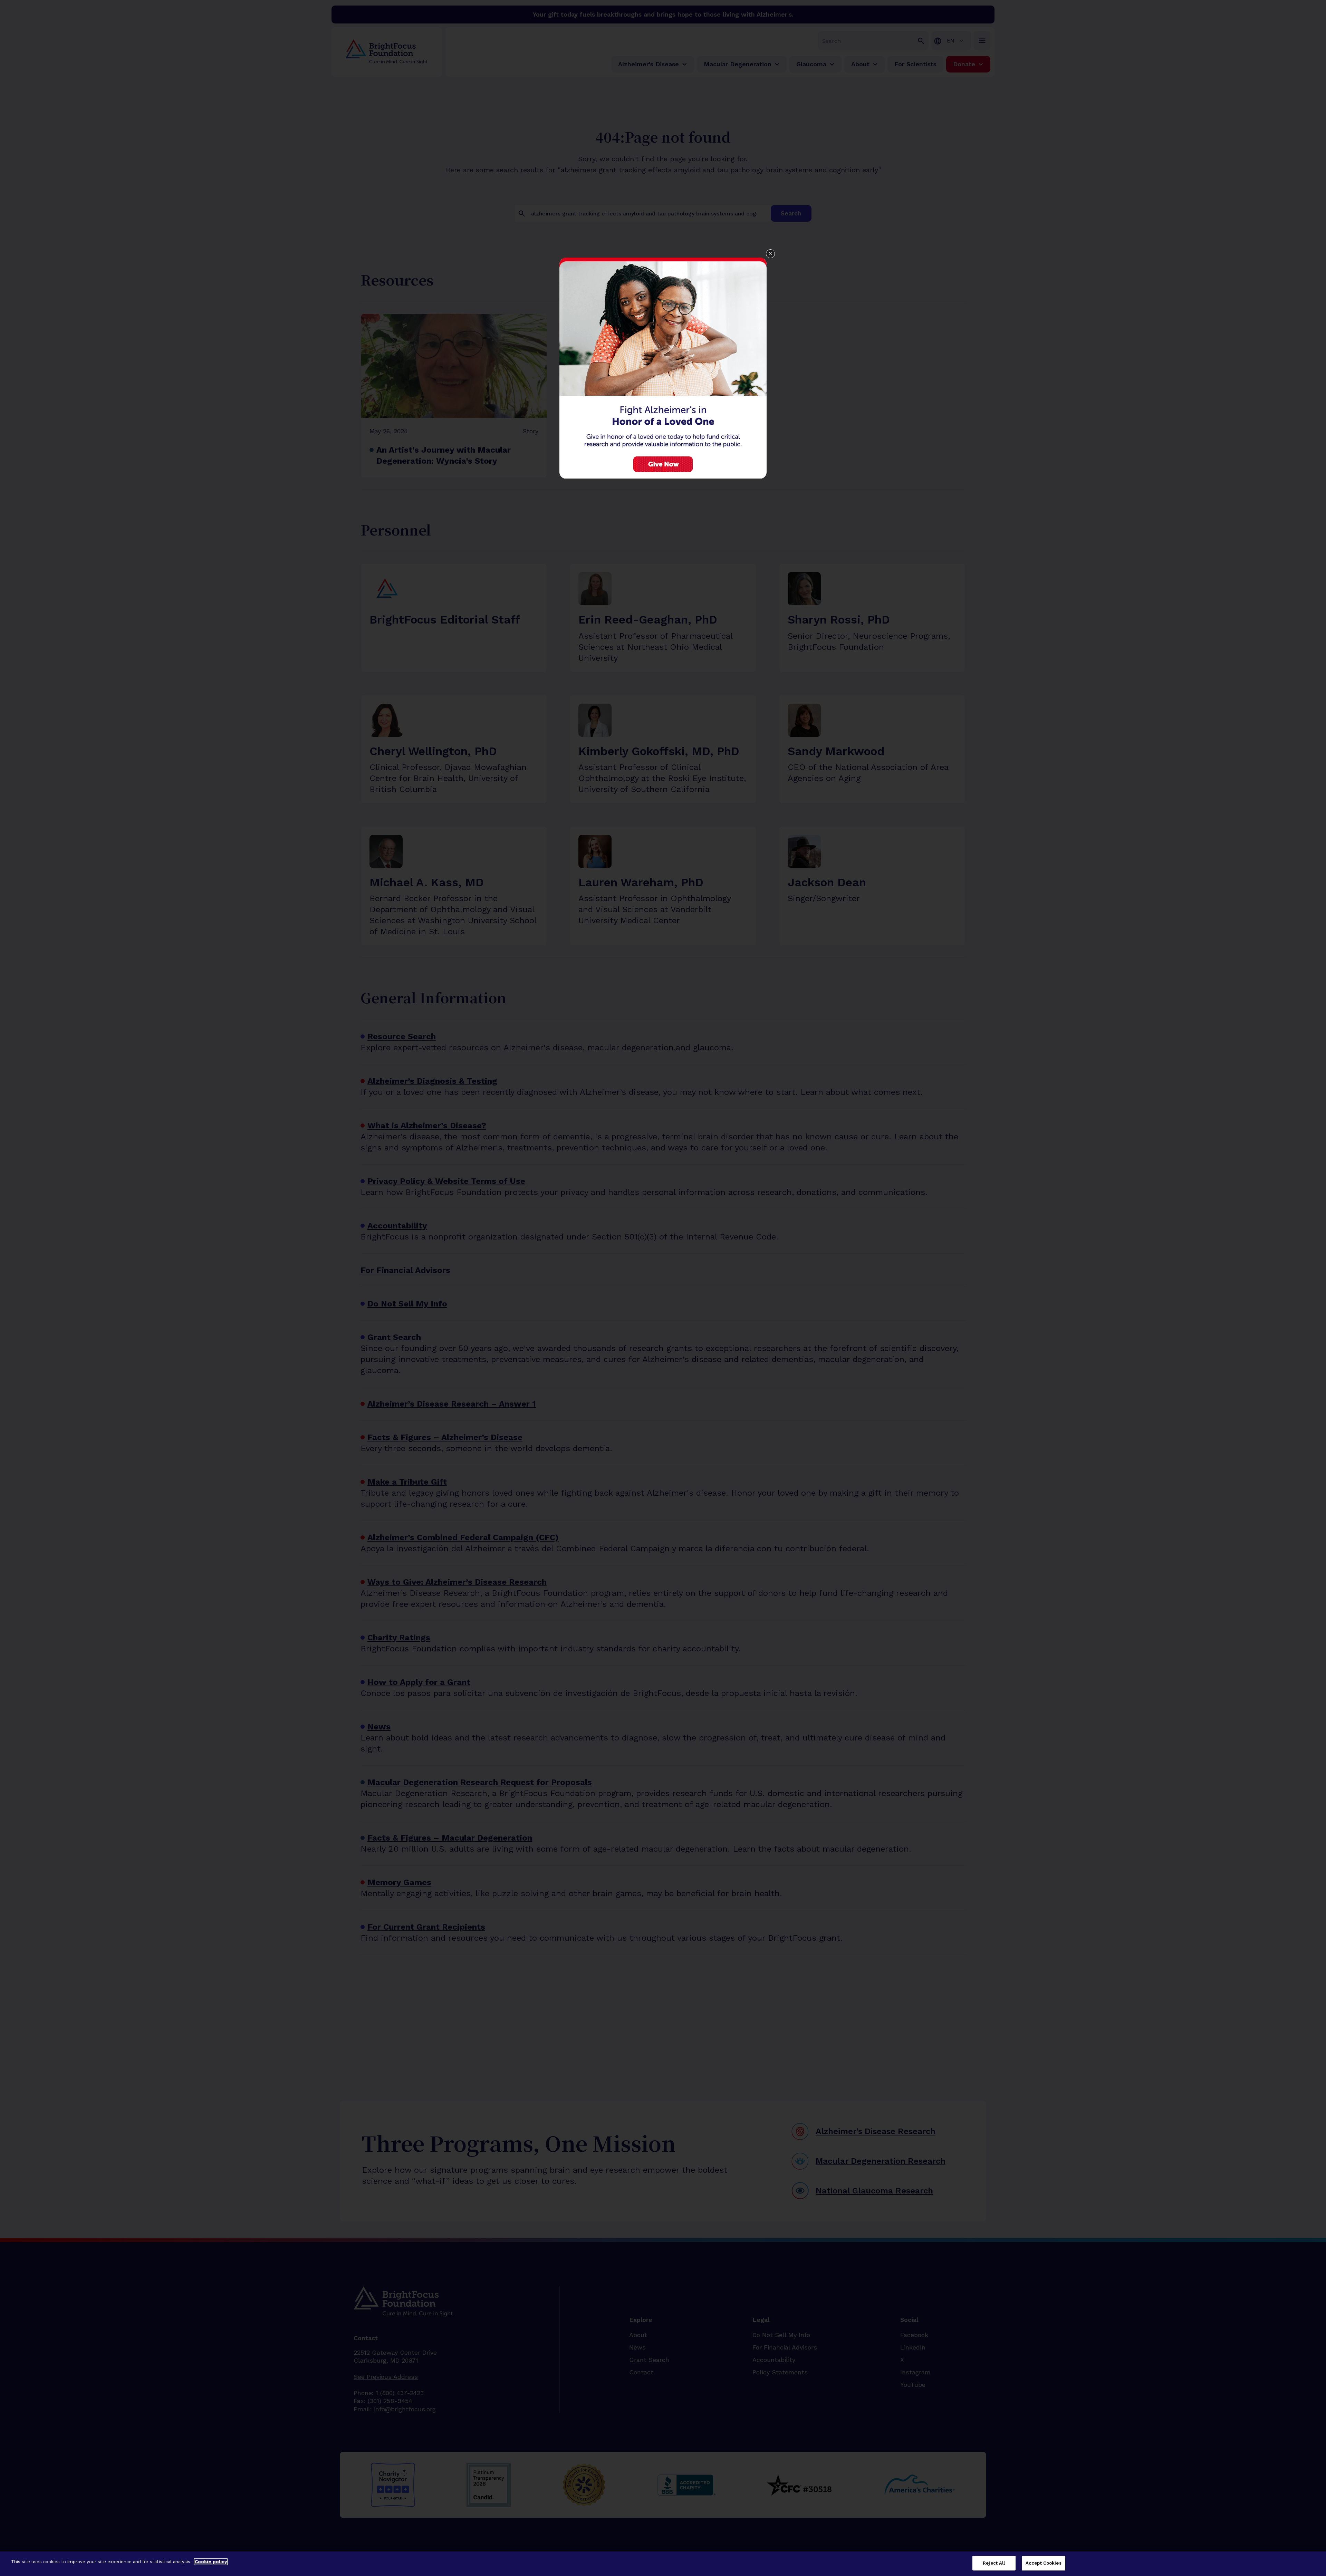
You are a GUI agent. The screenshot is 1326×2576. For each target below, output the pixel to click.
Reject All (994, 2563)
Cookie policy (211, 2562)
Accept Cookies (1044, 2563)
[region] (663, 2564)
